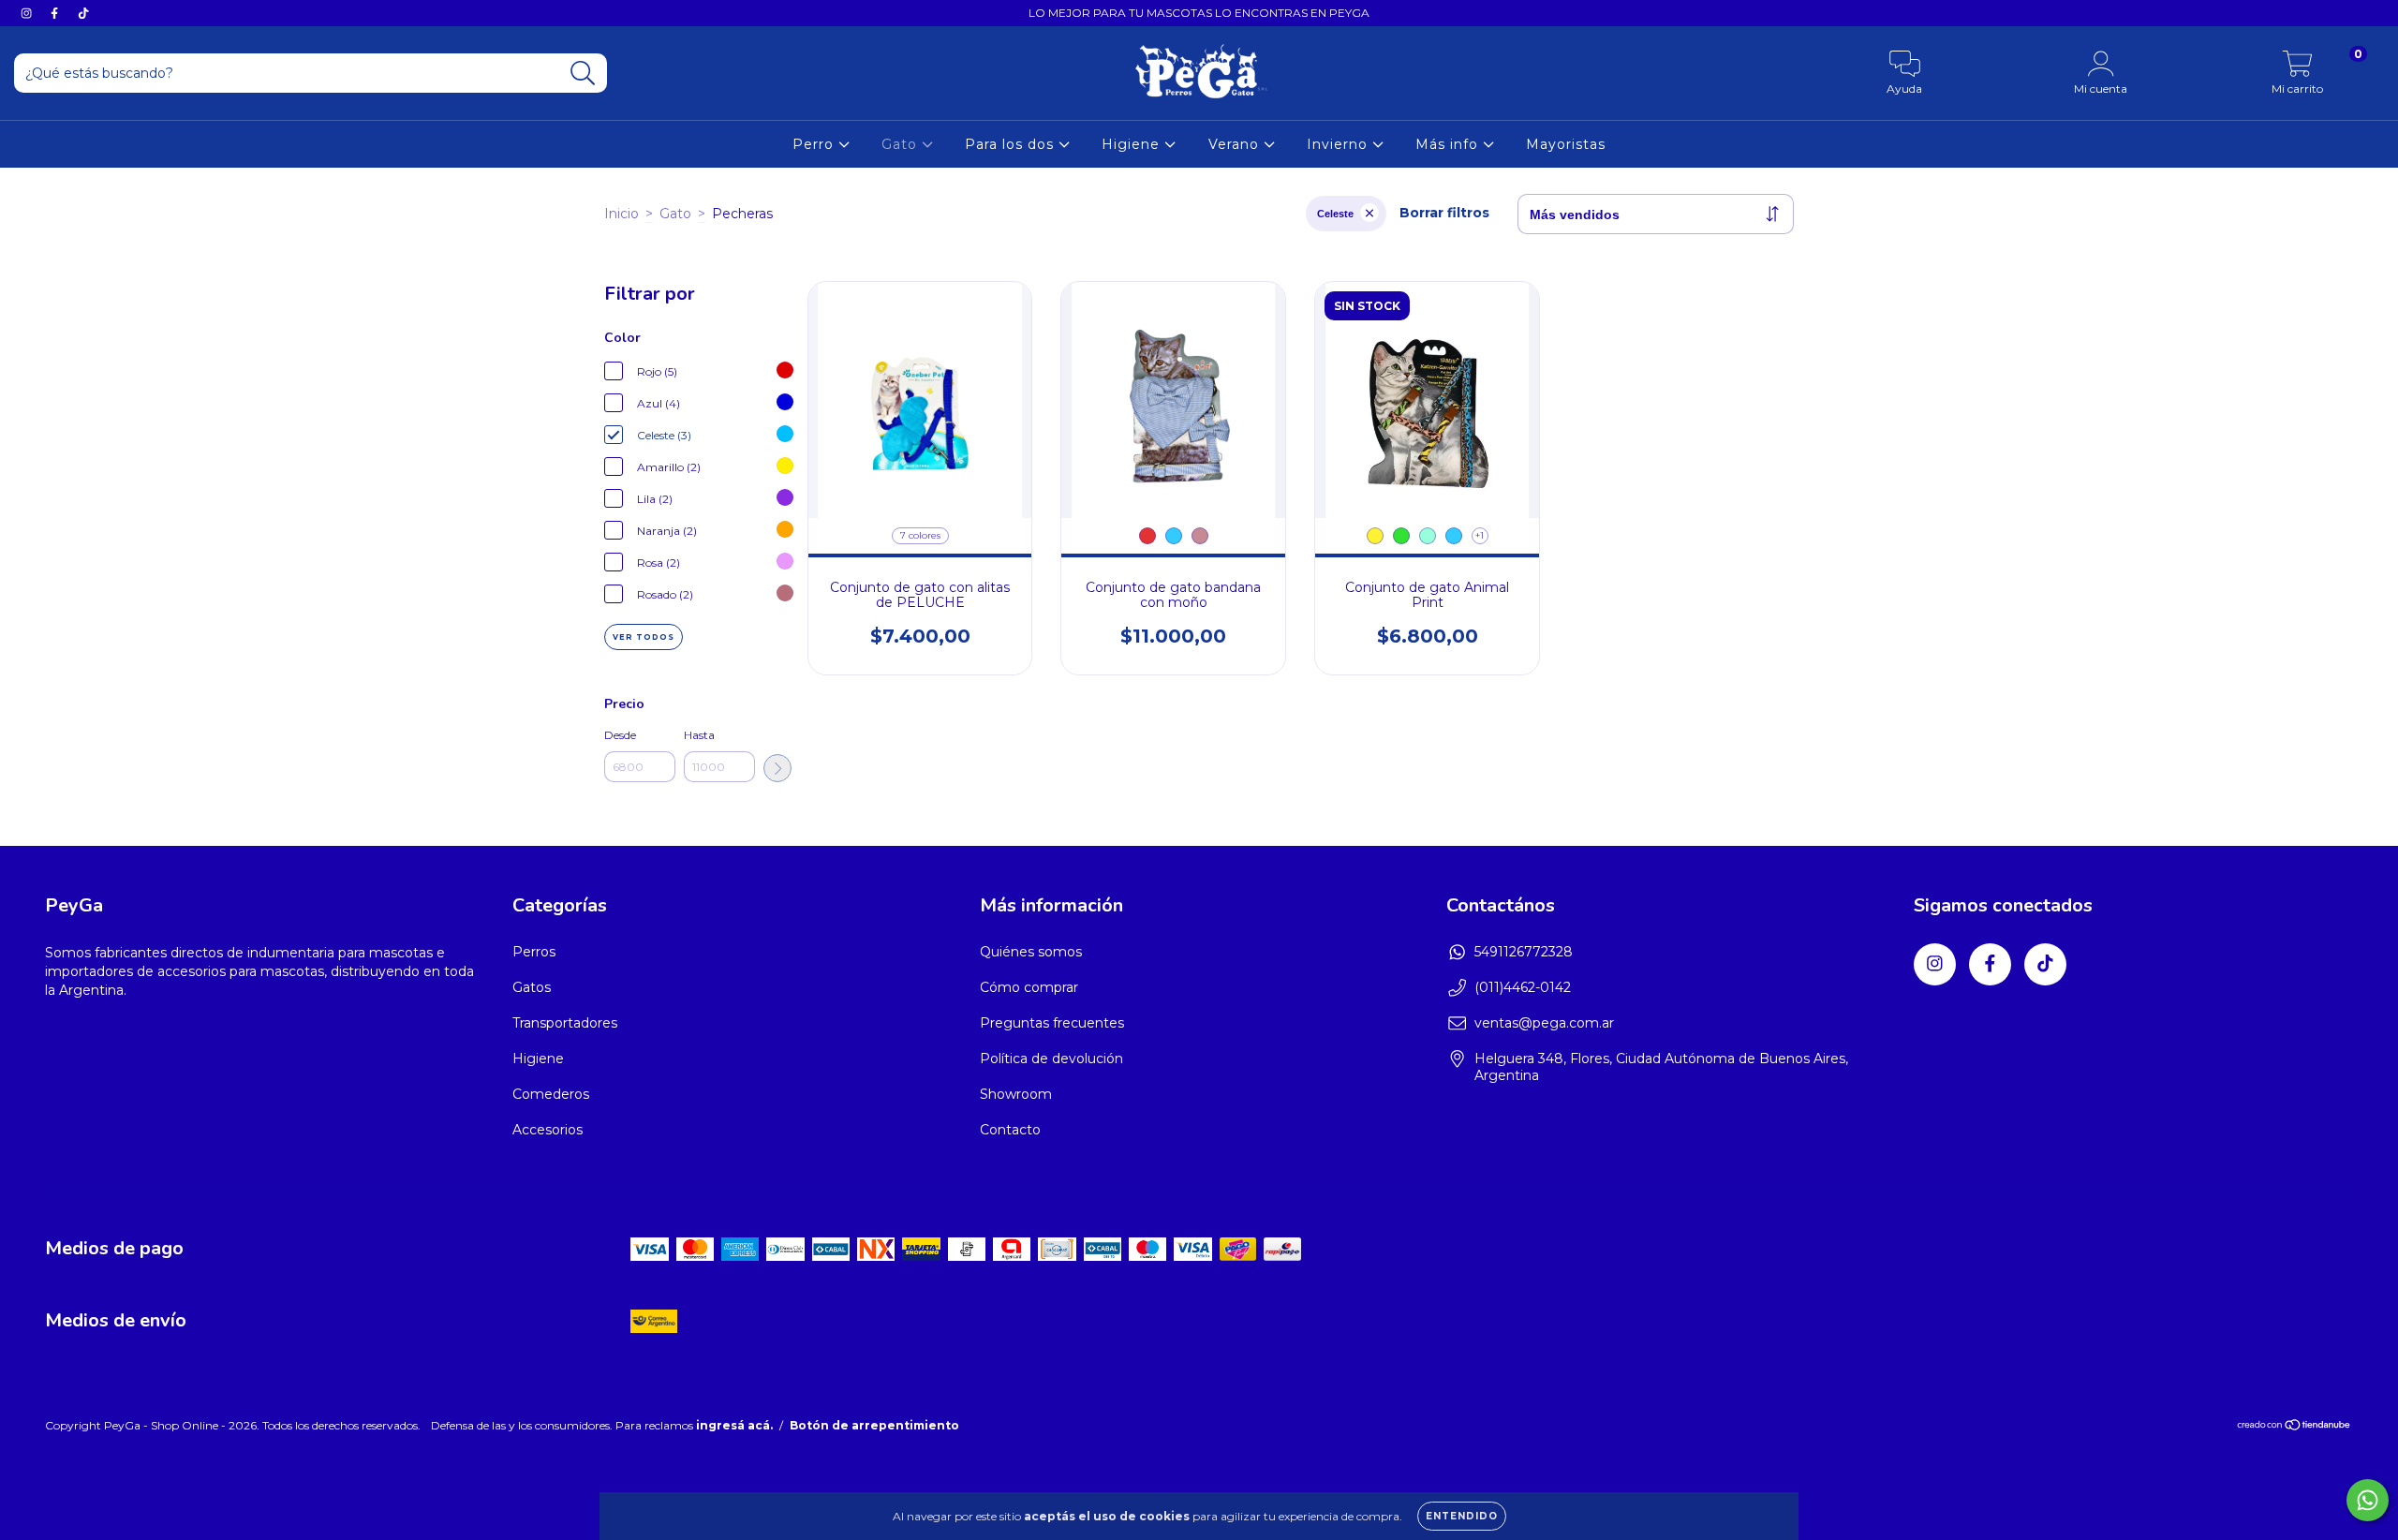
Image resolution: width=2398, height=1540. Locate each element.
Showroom (1016, 1094)
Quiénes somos (1031, 952)
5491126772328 (1524, 952)
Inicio (622, 214)
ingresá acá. (734, 1425)
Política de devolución (1051, 1059)
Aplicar (777, 768)
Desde (620, 735)
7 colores (920, 535)
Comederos (551, 1094)
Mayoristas (1566, 144)
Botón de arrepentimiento (874, 1425)
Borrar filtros (1444, 213)
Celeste (1335, 214)
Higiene (1133, 144)
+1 (1480, 535)
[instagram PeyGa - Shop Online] (28, 13)
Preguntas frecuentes (1052, 1023)
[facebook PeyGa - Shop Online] (56, 13)
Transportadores (565, 1023)
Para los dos (1012, 144)
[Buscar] (583, 74)
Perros (534, 952)
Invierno (1340, 144)
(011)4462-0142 (1523, 987)
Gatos (532, 987)
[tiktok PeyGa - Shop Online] (83, 13)
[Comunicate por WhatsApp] (2368, 1500)
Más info (1449, 144)
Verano (1236, 144)
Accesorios (548, 1130)
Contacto (1010, 1130)
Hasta (699, 735)
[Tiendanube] (2294, 1427)
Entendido (1462, 1516)
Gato (902, 144)
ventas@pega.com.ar (1544, 1023)
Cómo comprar (1029, 987)
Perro (815, 144)
